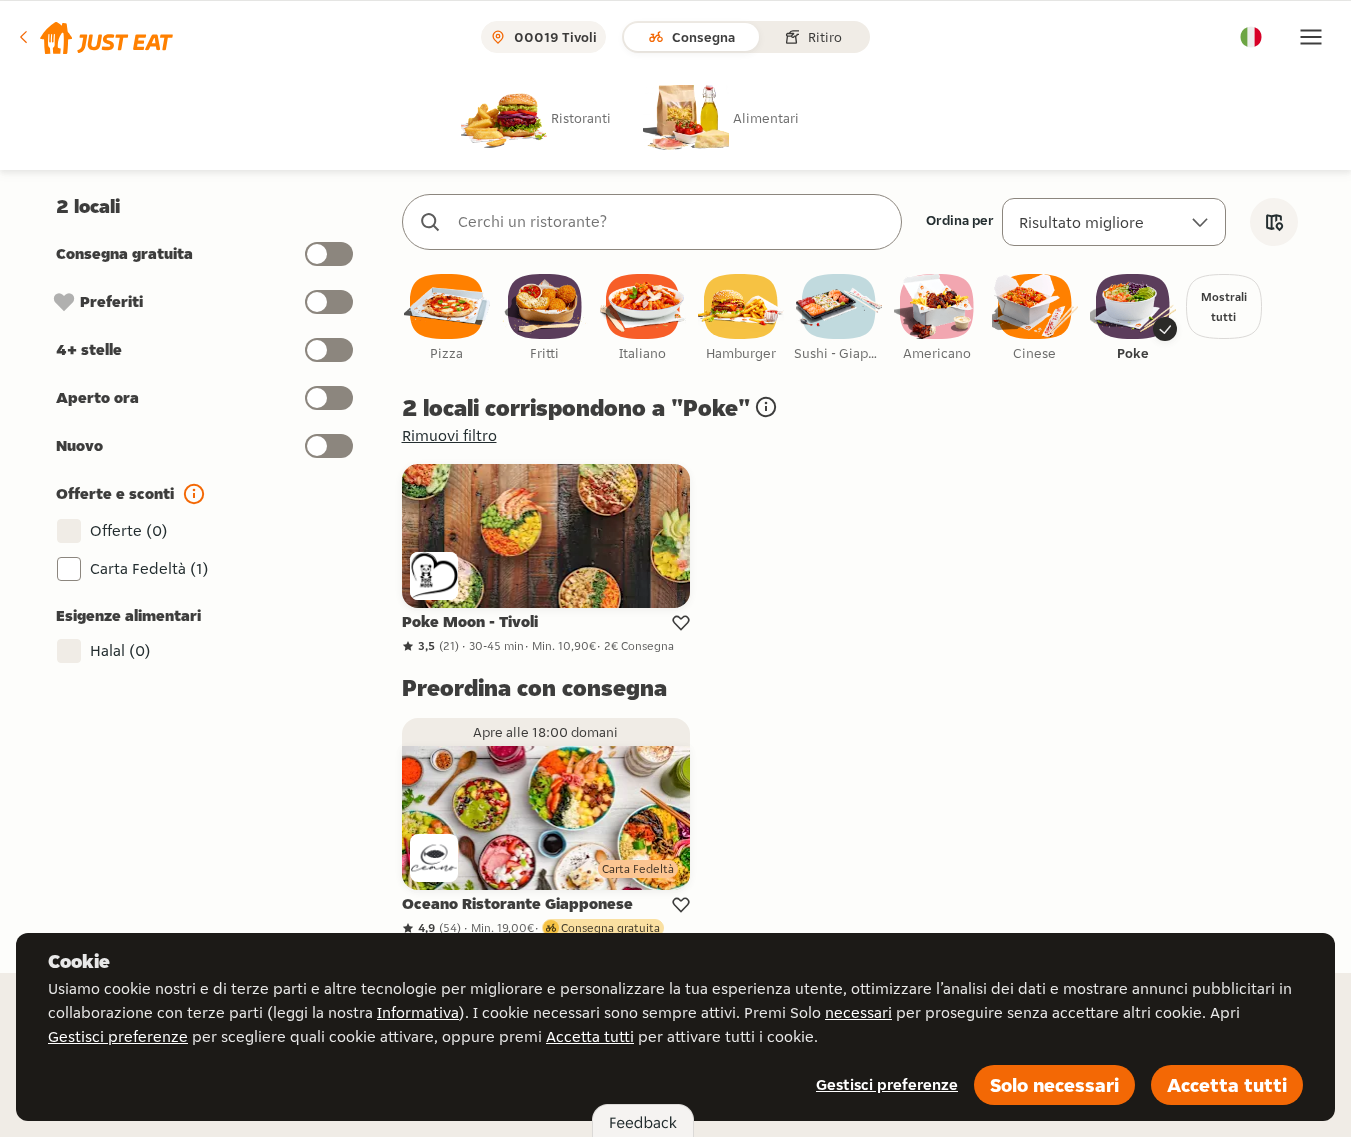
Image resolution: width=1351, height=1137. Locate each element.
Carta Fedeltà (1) (149, 568)
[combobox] (672, 222)
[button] (94, 37)
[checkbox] (447, 318)
